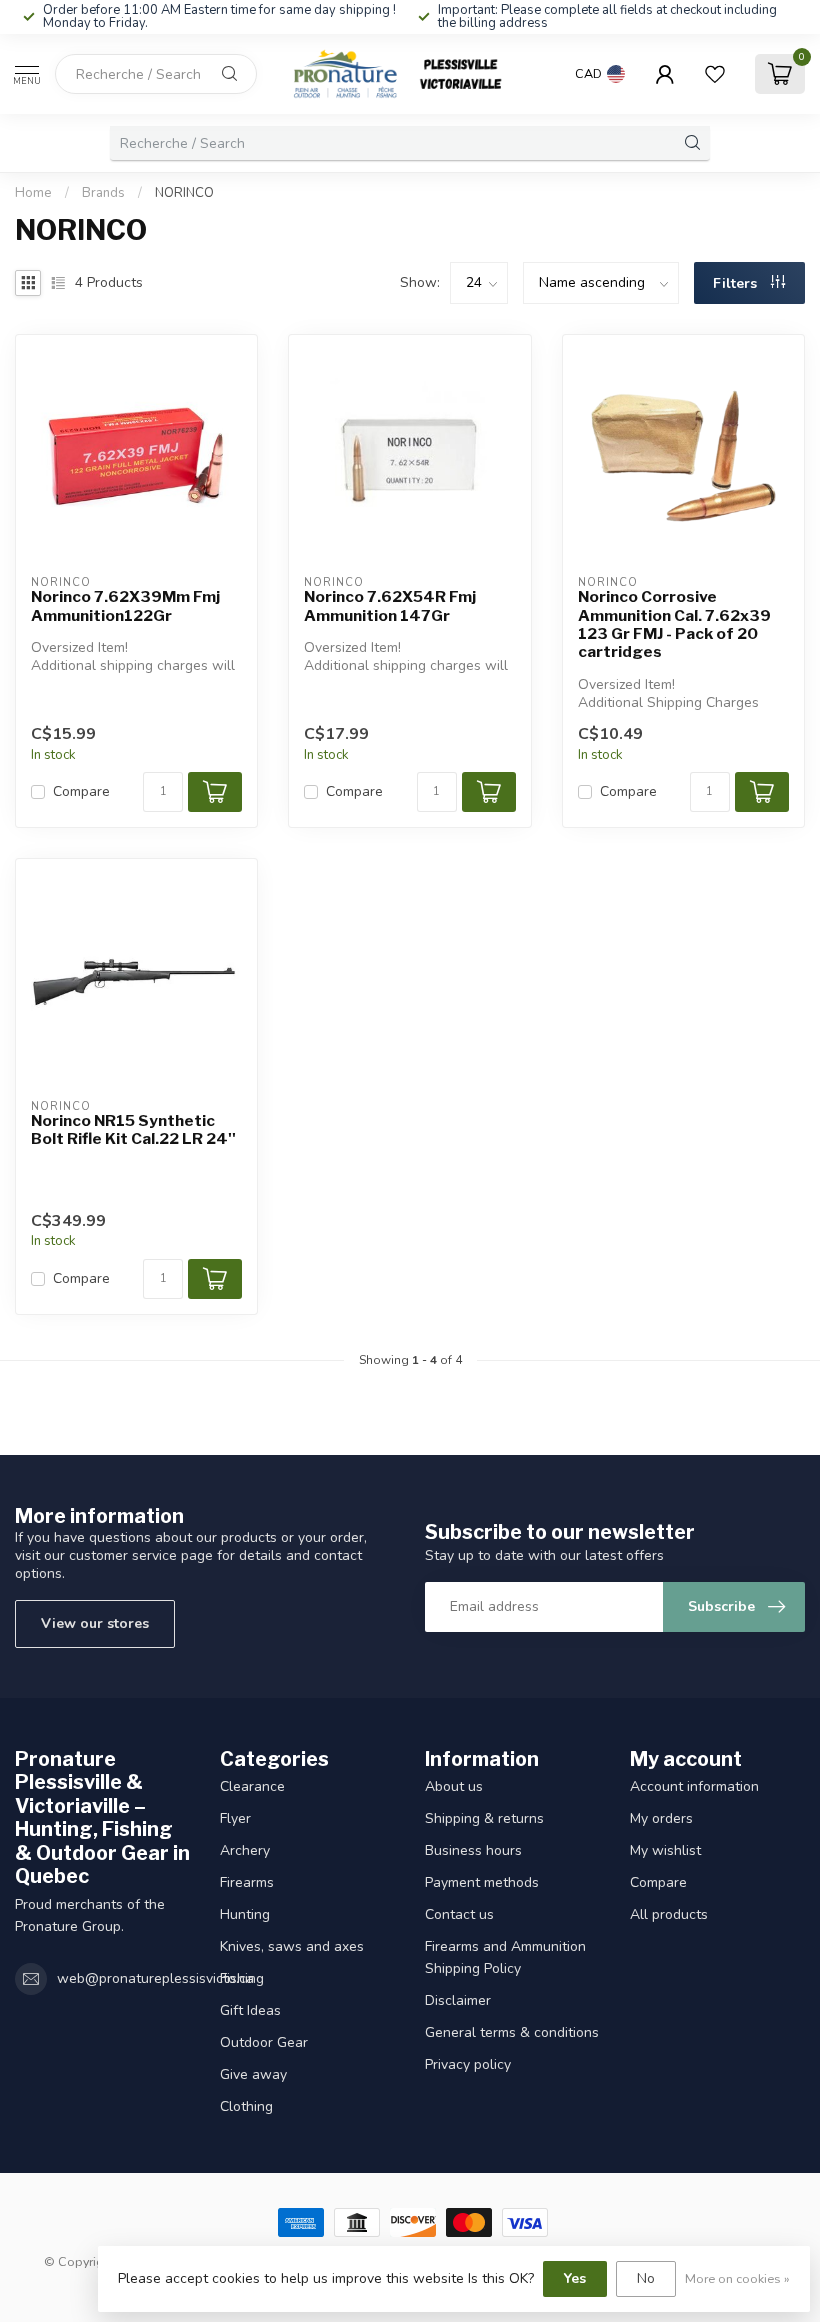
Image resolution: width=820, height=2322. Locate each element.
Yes (575, 2278)
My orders (661, 1818)
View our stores (95, 1623)
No (646, 2278)
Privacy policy (468, 2064)
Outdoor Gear (264, 2042)
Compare (81, 791)
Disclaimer (458, 2000)
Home (33, 193)
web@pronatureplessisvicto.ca (155, 1978)
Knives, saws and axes (292, 1946)
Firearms (247, 1882)
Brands (103, 193)
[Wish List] (715, 74)
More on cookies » (737, 2278)
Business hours (473, 1850)
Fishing (242, 1978)
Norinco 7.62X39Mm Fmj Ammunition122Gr (125, 606)
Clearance (252, 1786)
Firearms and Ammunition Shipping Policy (505, 1957)
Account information (694, 1786)
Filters (737, 283)
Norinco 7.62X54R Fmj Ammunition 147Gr (390, 606)
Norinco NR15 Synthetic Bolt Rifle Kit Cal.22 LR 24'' (133, 1130)
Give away (253, 2074)
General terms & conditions (512, 2032)
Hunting (245, 1914)
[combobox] (156, 74)
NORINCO (184, 193)
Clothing (246, 2106)
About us (454, 1786)
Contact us (459, 1914)
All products (669, 1914)
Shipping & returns (484, 1818)
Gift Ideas (250, 2010)
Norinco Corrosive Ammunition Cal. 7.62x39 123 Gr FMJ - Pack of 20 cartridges (674, 624)
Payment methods (482, 1882)
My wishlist (665, 1850)
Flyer (235, 1818)
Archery (245, 1850)
